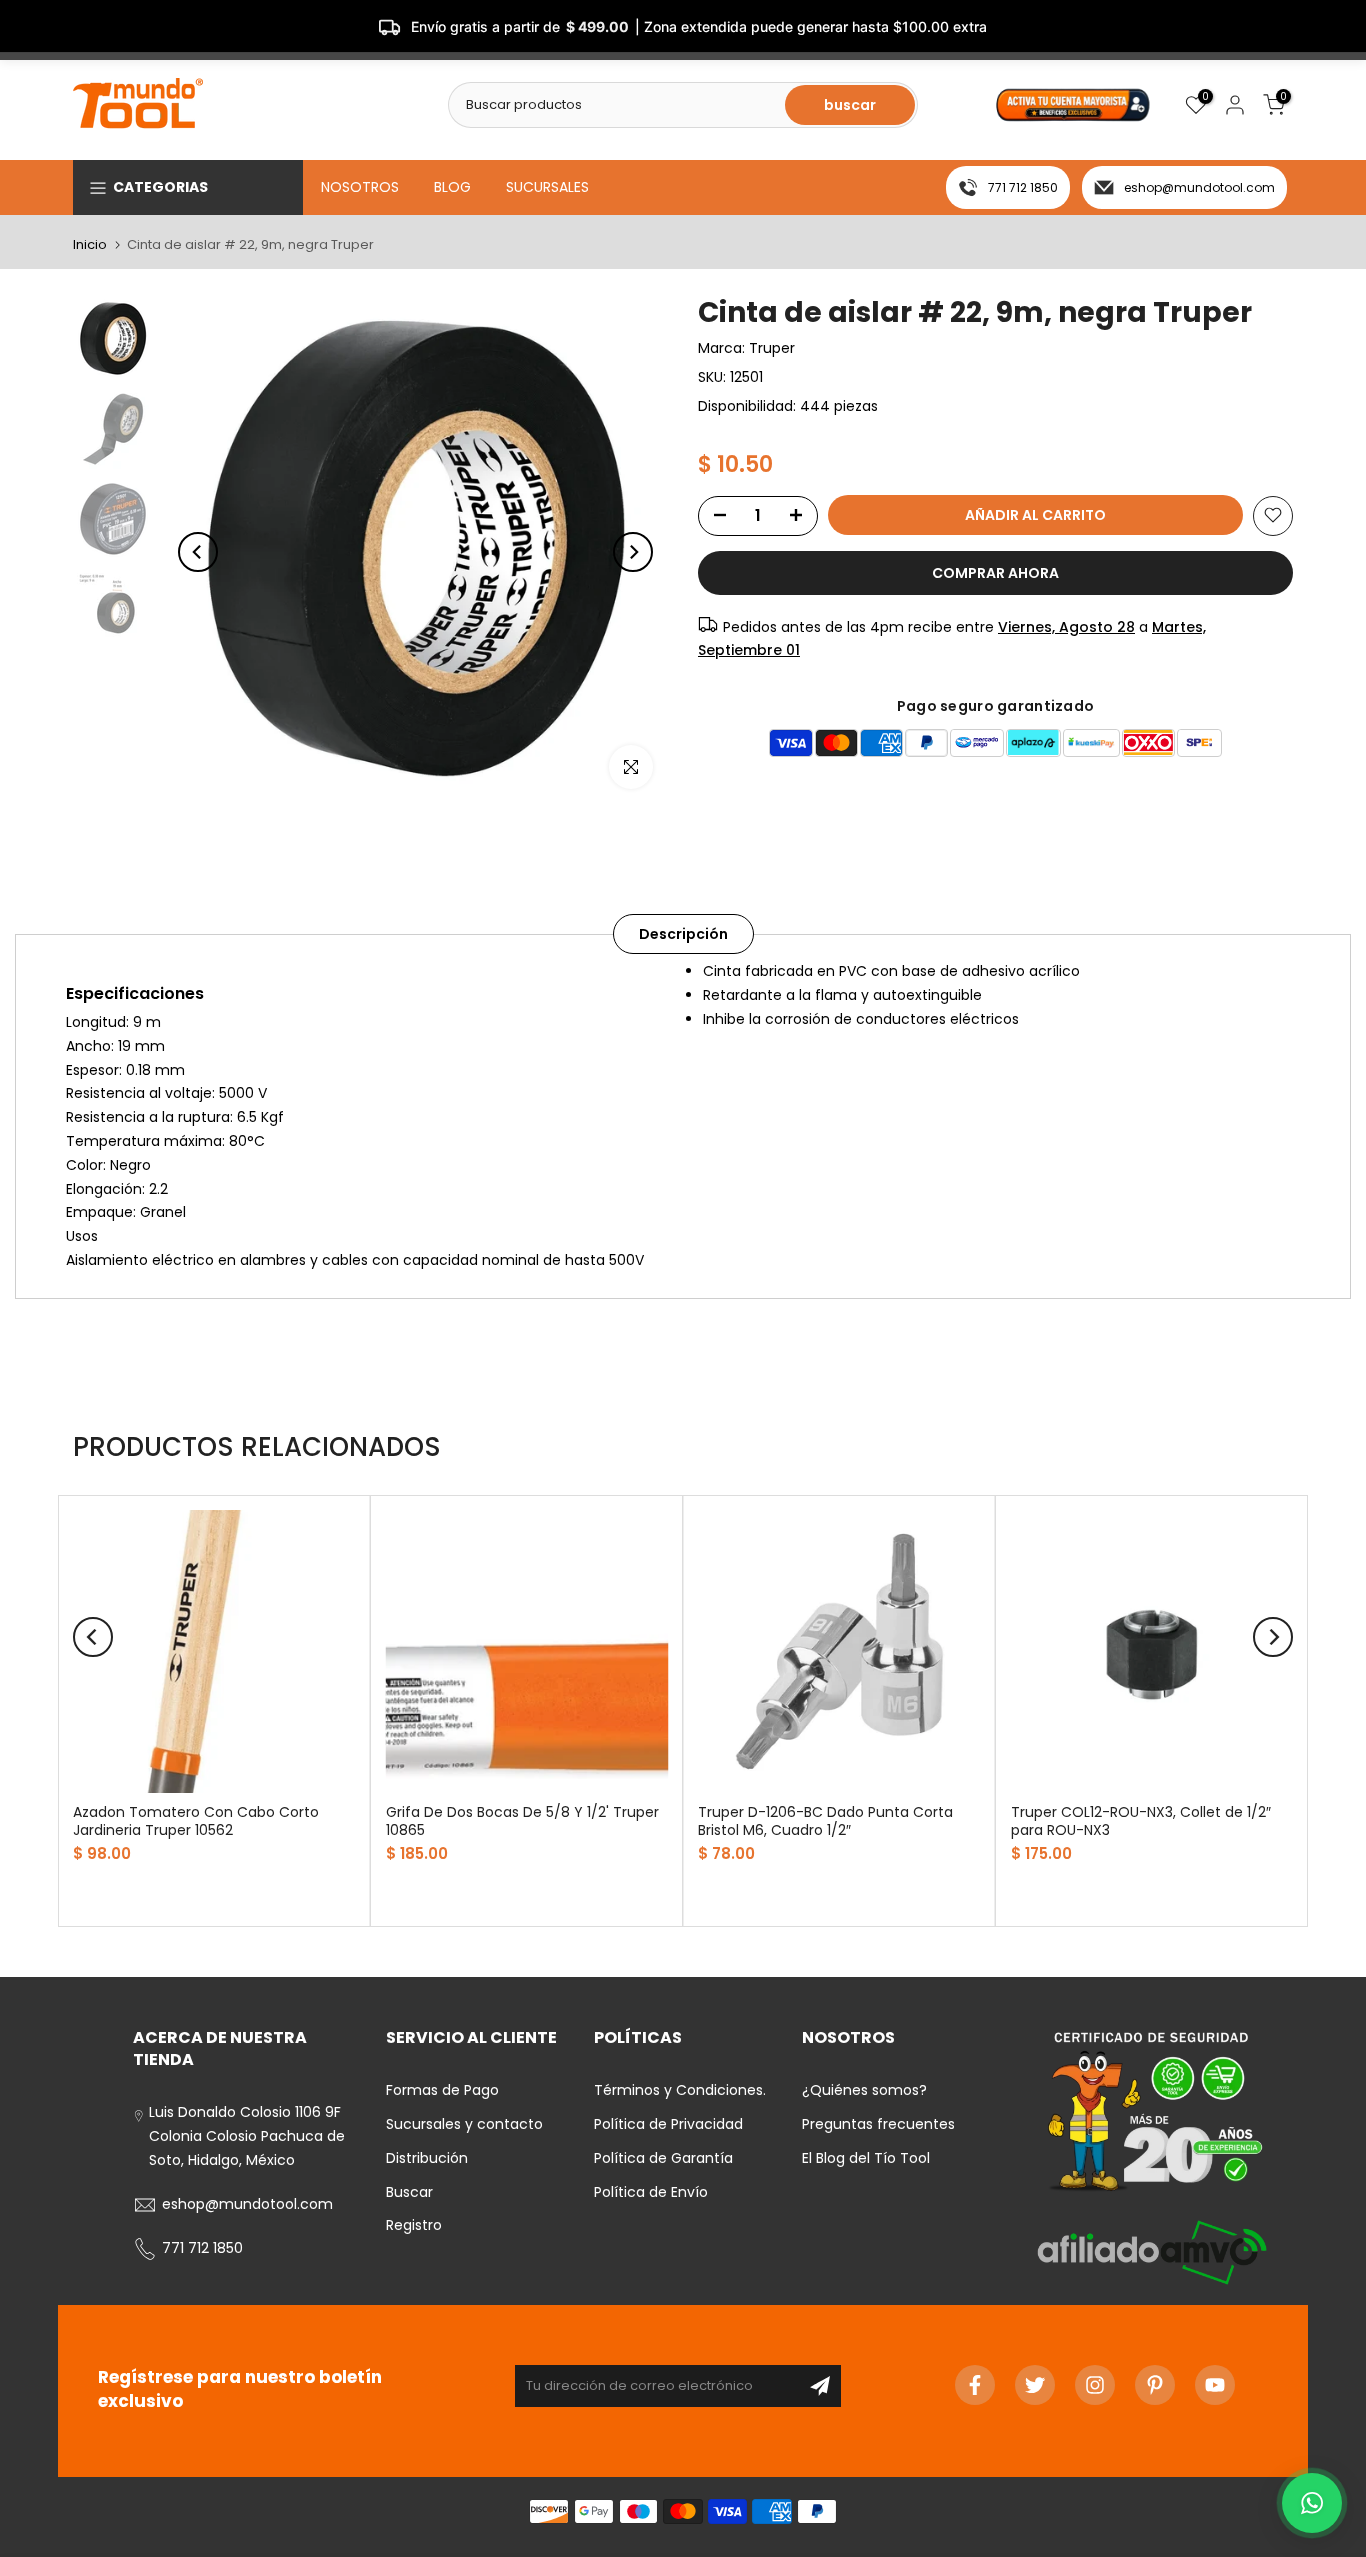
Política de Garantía (663, 2158)
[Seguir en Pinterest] (1155, 2385)
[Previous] (198, 552)
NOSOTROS (360, 187)
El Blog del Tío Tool (866, 2158)
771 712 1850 (1023, 187)
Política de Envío (651, 2192)
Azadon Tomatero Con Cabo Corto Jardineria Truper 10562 (196, 1821)
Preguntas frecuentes (878, 2124)
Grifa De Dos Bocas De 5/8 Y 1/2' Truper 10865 (522, 1821)
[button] (1312, 2503)
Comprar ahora (995, 572)
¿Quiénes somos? (864, 2090)
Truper (772, 348)
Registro (414, 2225)
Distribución (427, 2158)
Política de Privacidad (668, 2124)
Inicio (90, 244)
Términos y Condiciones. (680, 2090)
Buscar (409, 2192)
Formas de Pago (442, 2090)
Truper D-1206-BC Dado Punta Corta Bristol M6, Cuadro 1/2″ (825, 1821)
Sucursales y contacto (464, 2124)
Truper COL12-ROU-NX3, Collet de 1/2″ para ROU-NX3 (1141, 1821)
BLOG (452, 187)
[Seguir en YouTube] (1215, 2385)
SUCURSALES (547, 187)
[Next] (633, 552)
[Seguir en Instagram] (1095, 2385)
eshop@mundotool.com (1199, 187)
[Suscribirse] (820, 2386)
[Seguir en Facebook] (975, 2385)
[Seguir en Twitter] (1035, 2385)
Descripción (683, 934)
